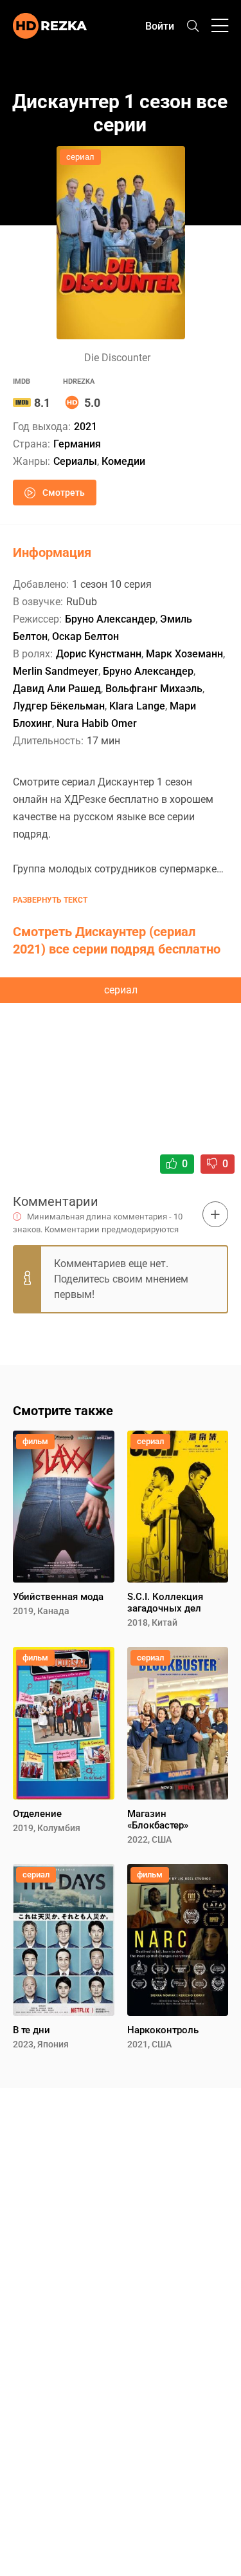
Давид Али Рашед (57, 689)
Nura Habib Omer (97, 723)
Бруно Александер (110, 619)
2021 (85, 427)
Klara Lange (137, 706)
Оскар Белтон (85, 636)
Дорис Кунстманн (99, 654)
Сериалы (75, 461)
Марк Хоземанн (184, 654)
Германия (77, 444)
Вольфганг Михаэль (154, 689)
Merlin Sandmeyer (56, 671)
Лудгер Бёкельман (59, 706)
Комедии (123, 461)
